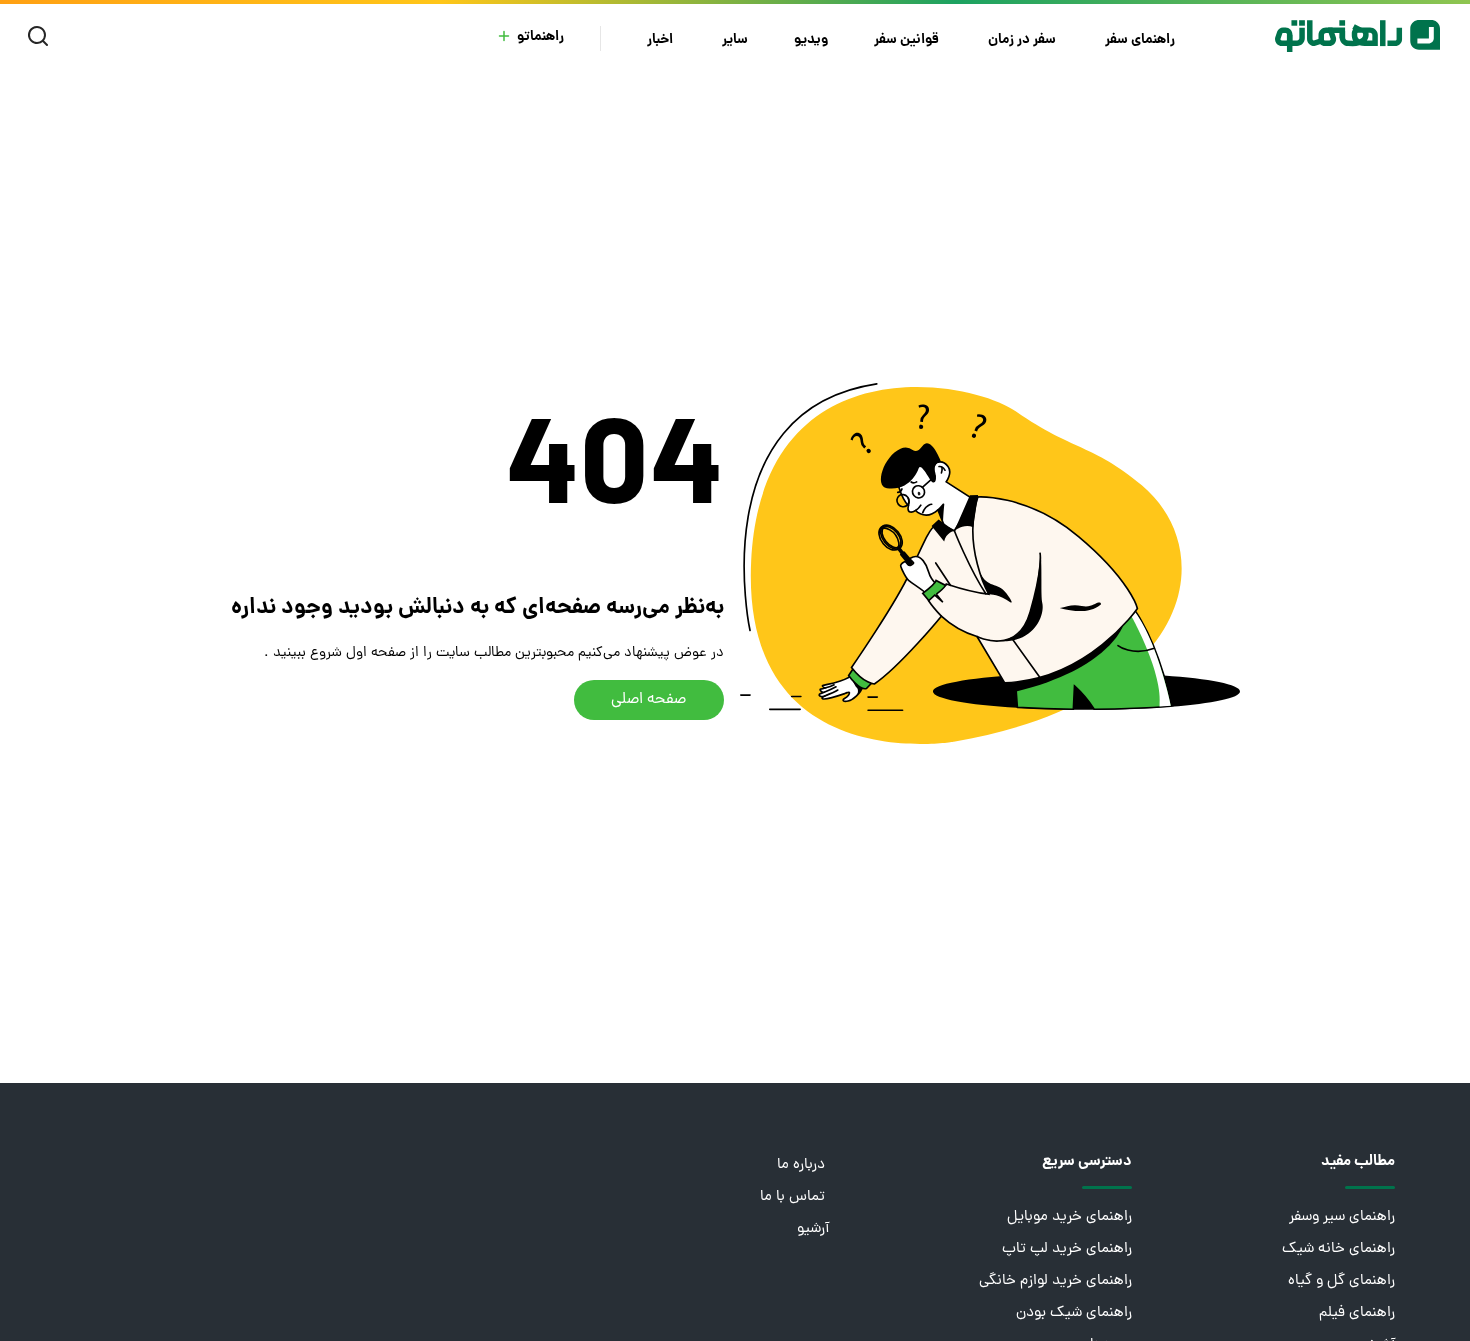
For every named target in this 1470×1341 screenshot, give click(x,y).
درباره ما (803, 1165)
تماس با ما (794, 1197)
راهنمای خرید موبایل (1069, 1217)
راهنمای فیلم (1357, 1313)
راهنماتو (540, 37)
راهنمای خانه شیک (1338, 1249)
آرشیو (813, 1229)
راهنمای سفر (1141, 40)
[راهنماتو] (1357, 36)
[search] (42, 36)
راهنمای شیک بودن (1074, 1313)
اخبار (661, 40)
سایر (735, 40)
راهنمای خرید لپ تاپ (1067, 1249)
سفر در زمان (1023, 40)
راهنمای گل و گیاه (1341, 1281)
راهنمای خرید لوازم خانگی (1055, 1281)
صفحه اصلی (648, 700)
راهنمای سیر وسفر (1342, 1217)
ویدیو (811, 40)
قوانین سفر (908, 40)
